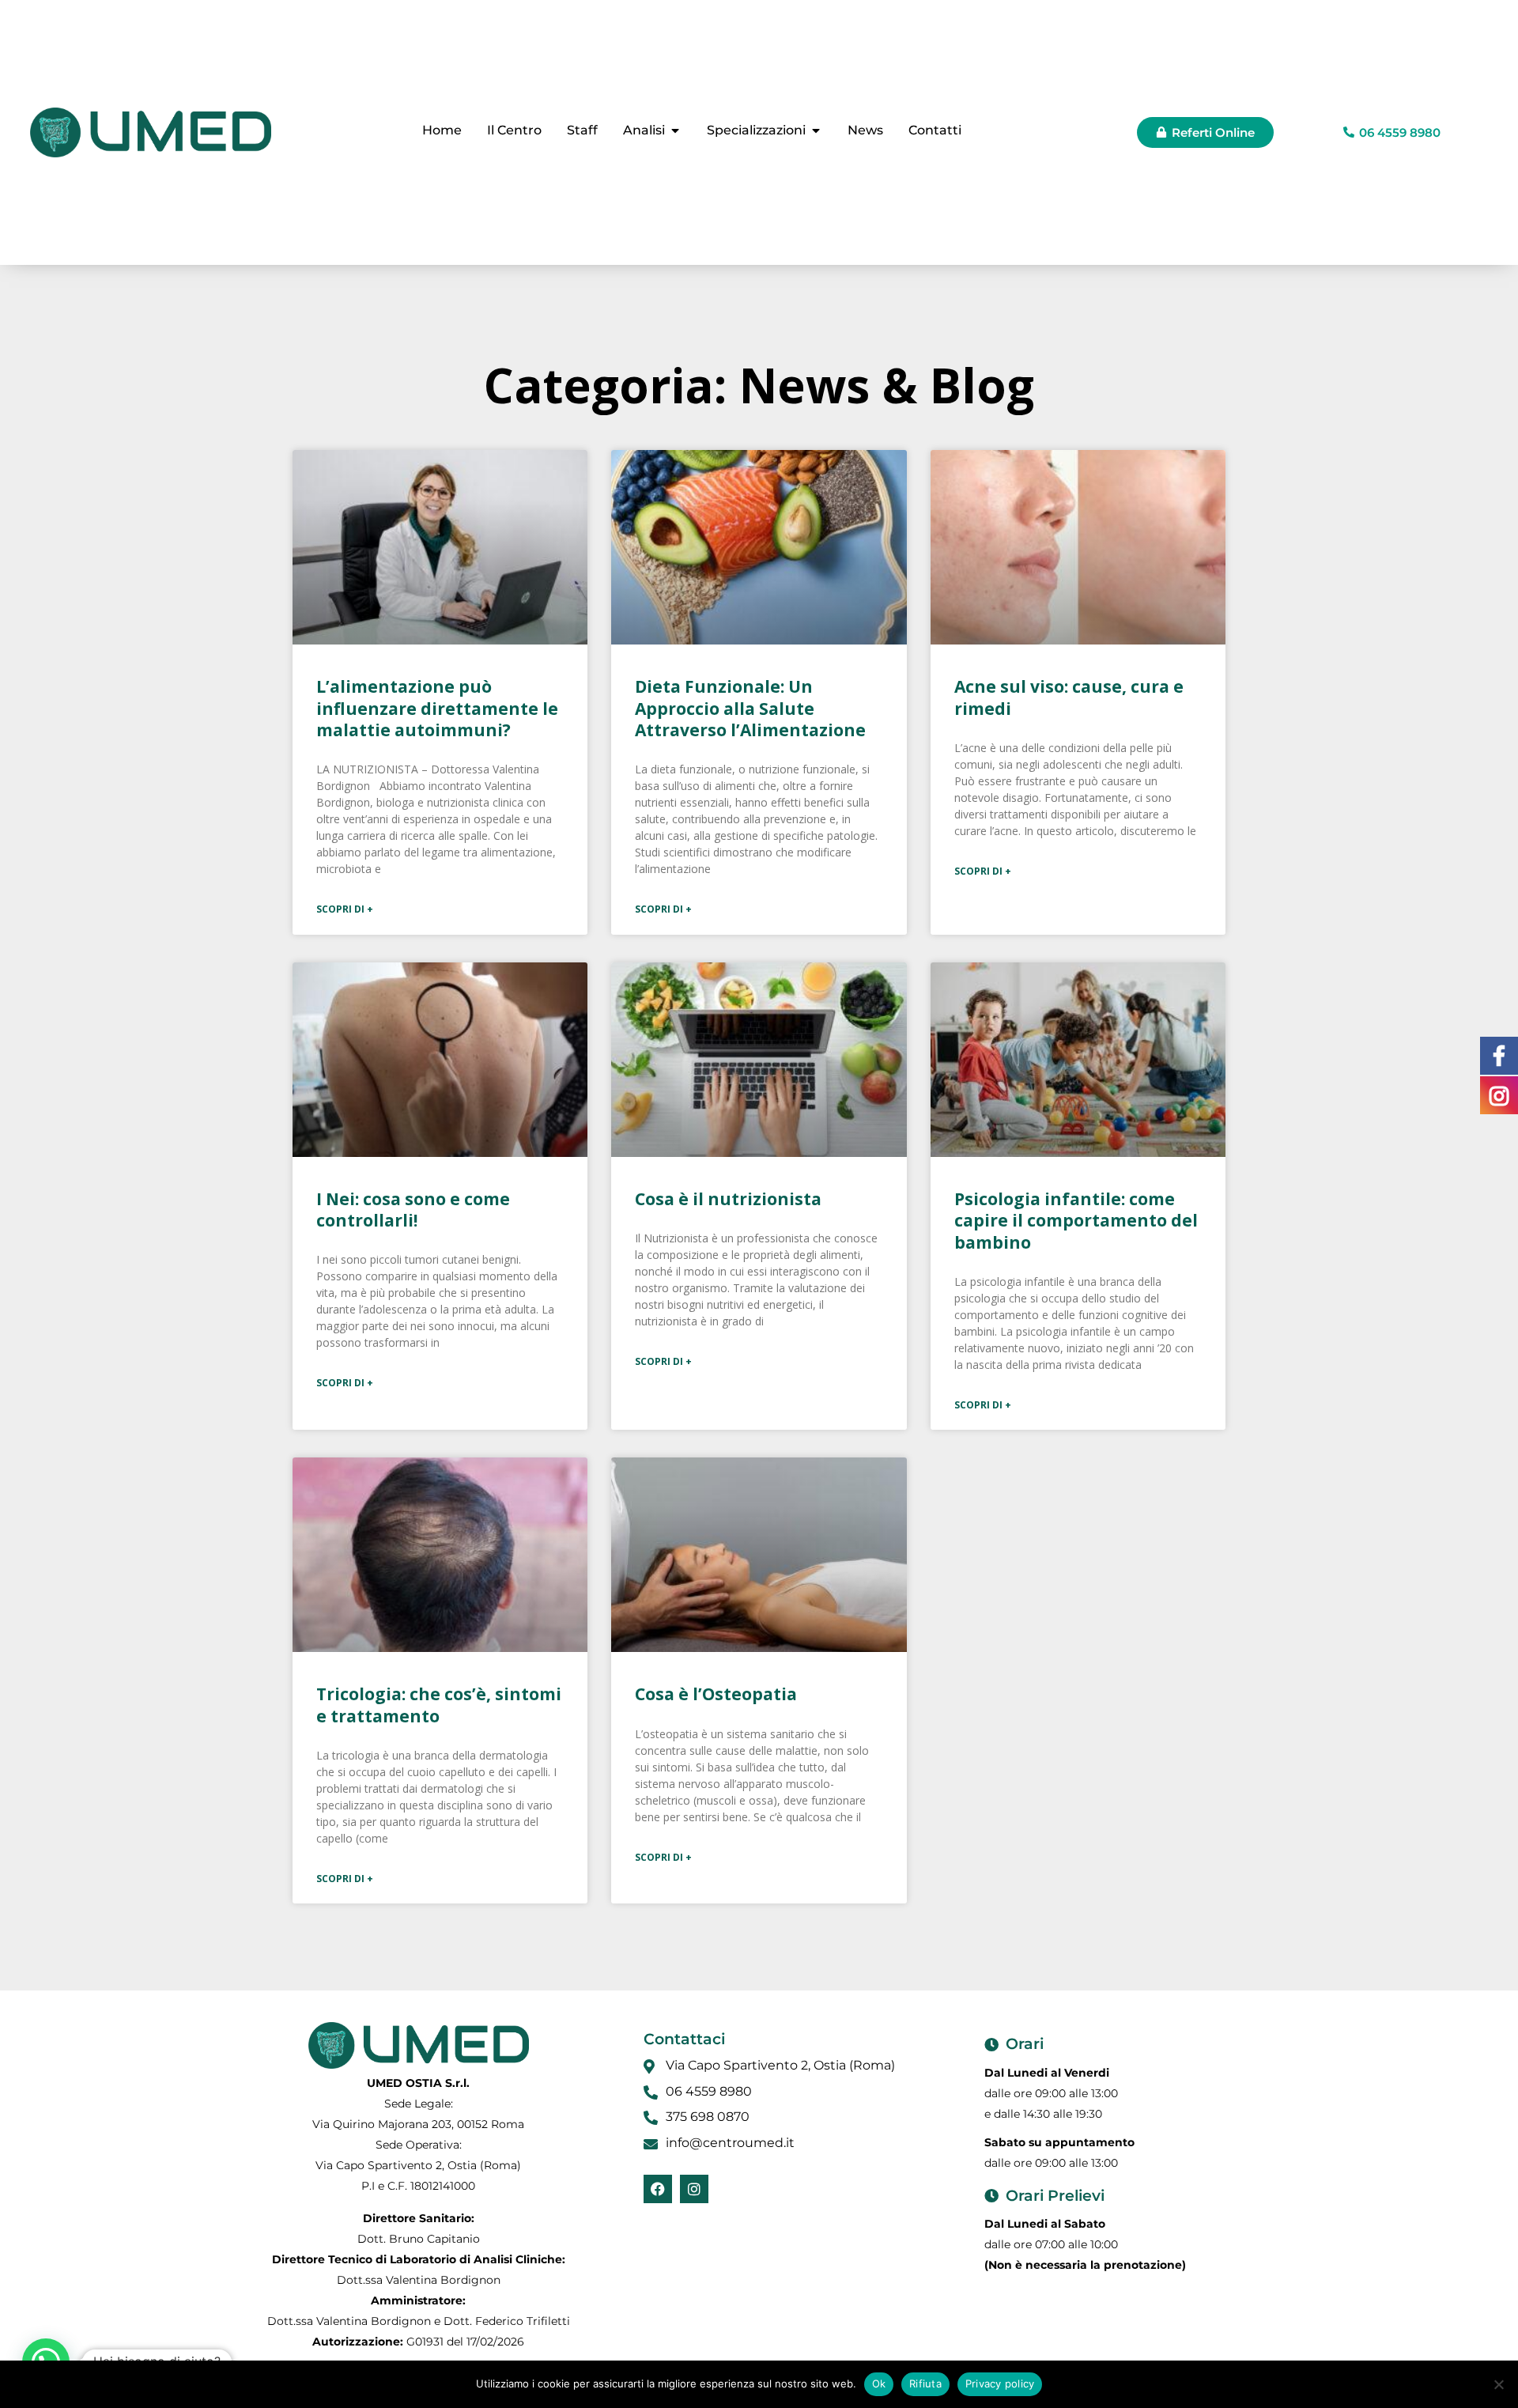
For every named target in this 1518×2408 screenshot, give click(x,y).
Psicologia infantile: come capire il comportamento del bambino (1076, 1221)
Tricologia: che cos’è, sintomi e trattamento (439, 1705)
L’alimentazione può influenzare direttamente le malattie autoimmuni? (437, 708)
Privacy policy (1000, 2383)
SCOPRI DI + (345, 909)
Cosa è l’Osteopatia (716, 1694)
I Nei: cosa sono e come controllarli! (413, 1210)
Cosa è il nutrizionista (728, 1199)
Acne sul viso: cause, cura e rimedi (1069, 697)
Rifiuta (925, 2383)
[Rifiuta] (1498, 2384)
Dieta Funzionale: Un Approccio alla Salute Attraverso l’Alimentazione (750, 708)
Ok (879, 2383)
